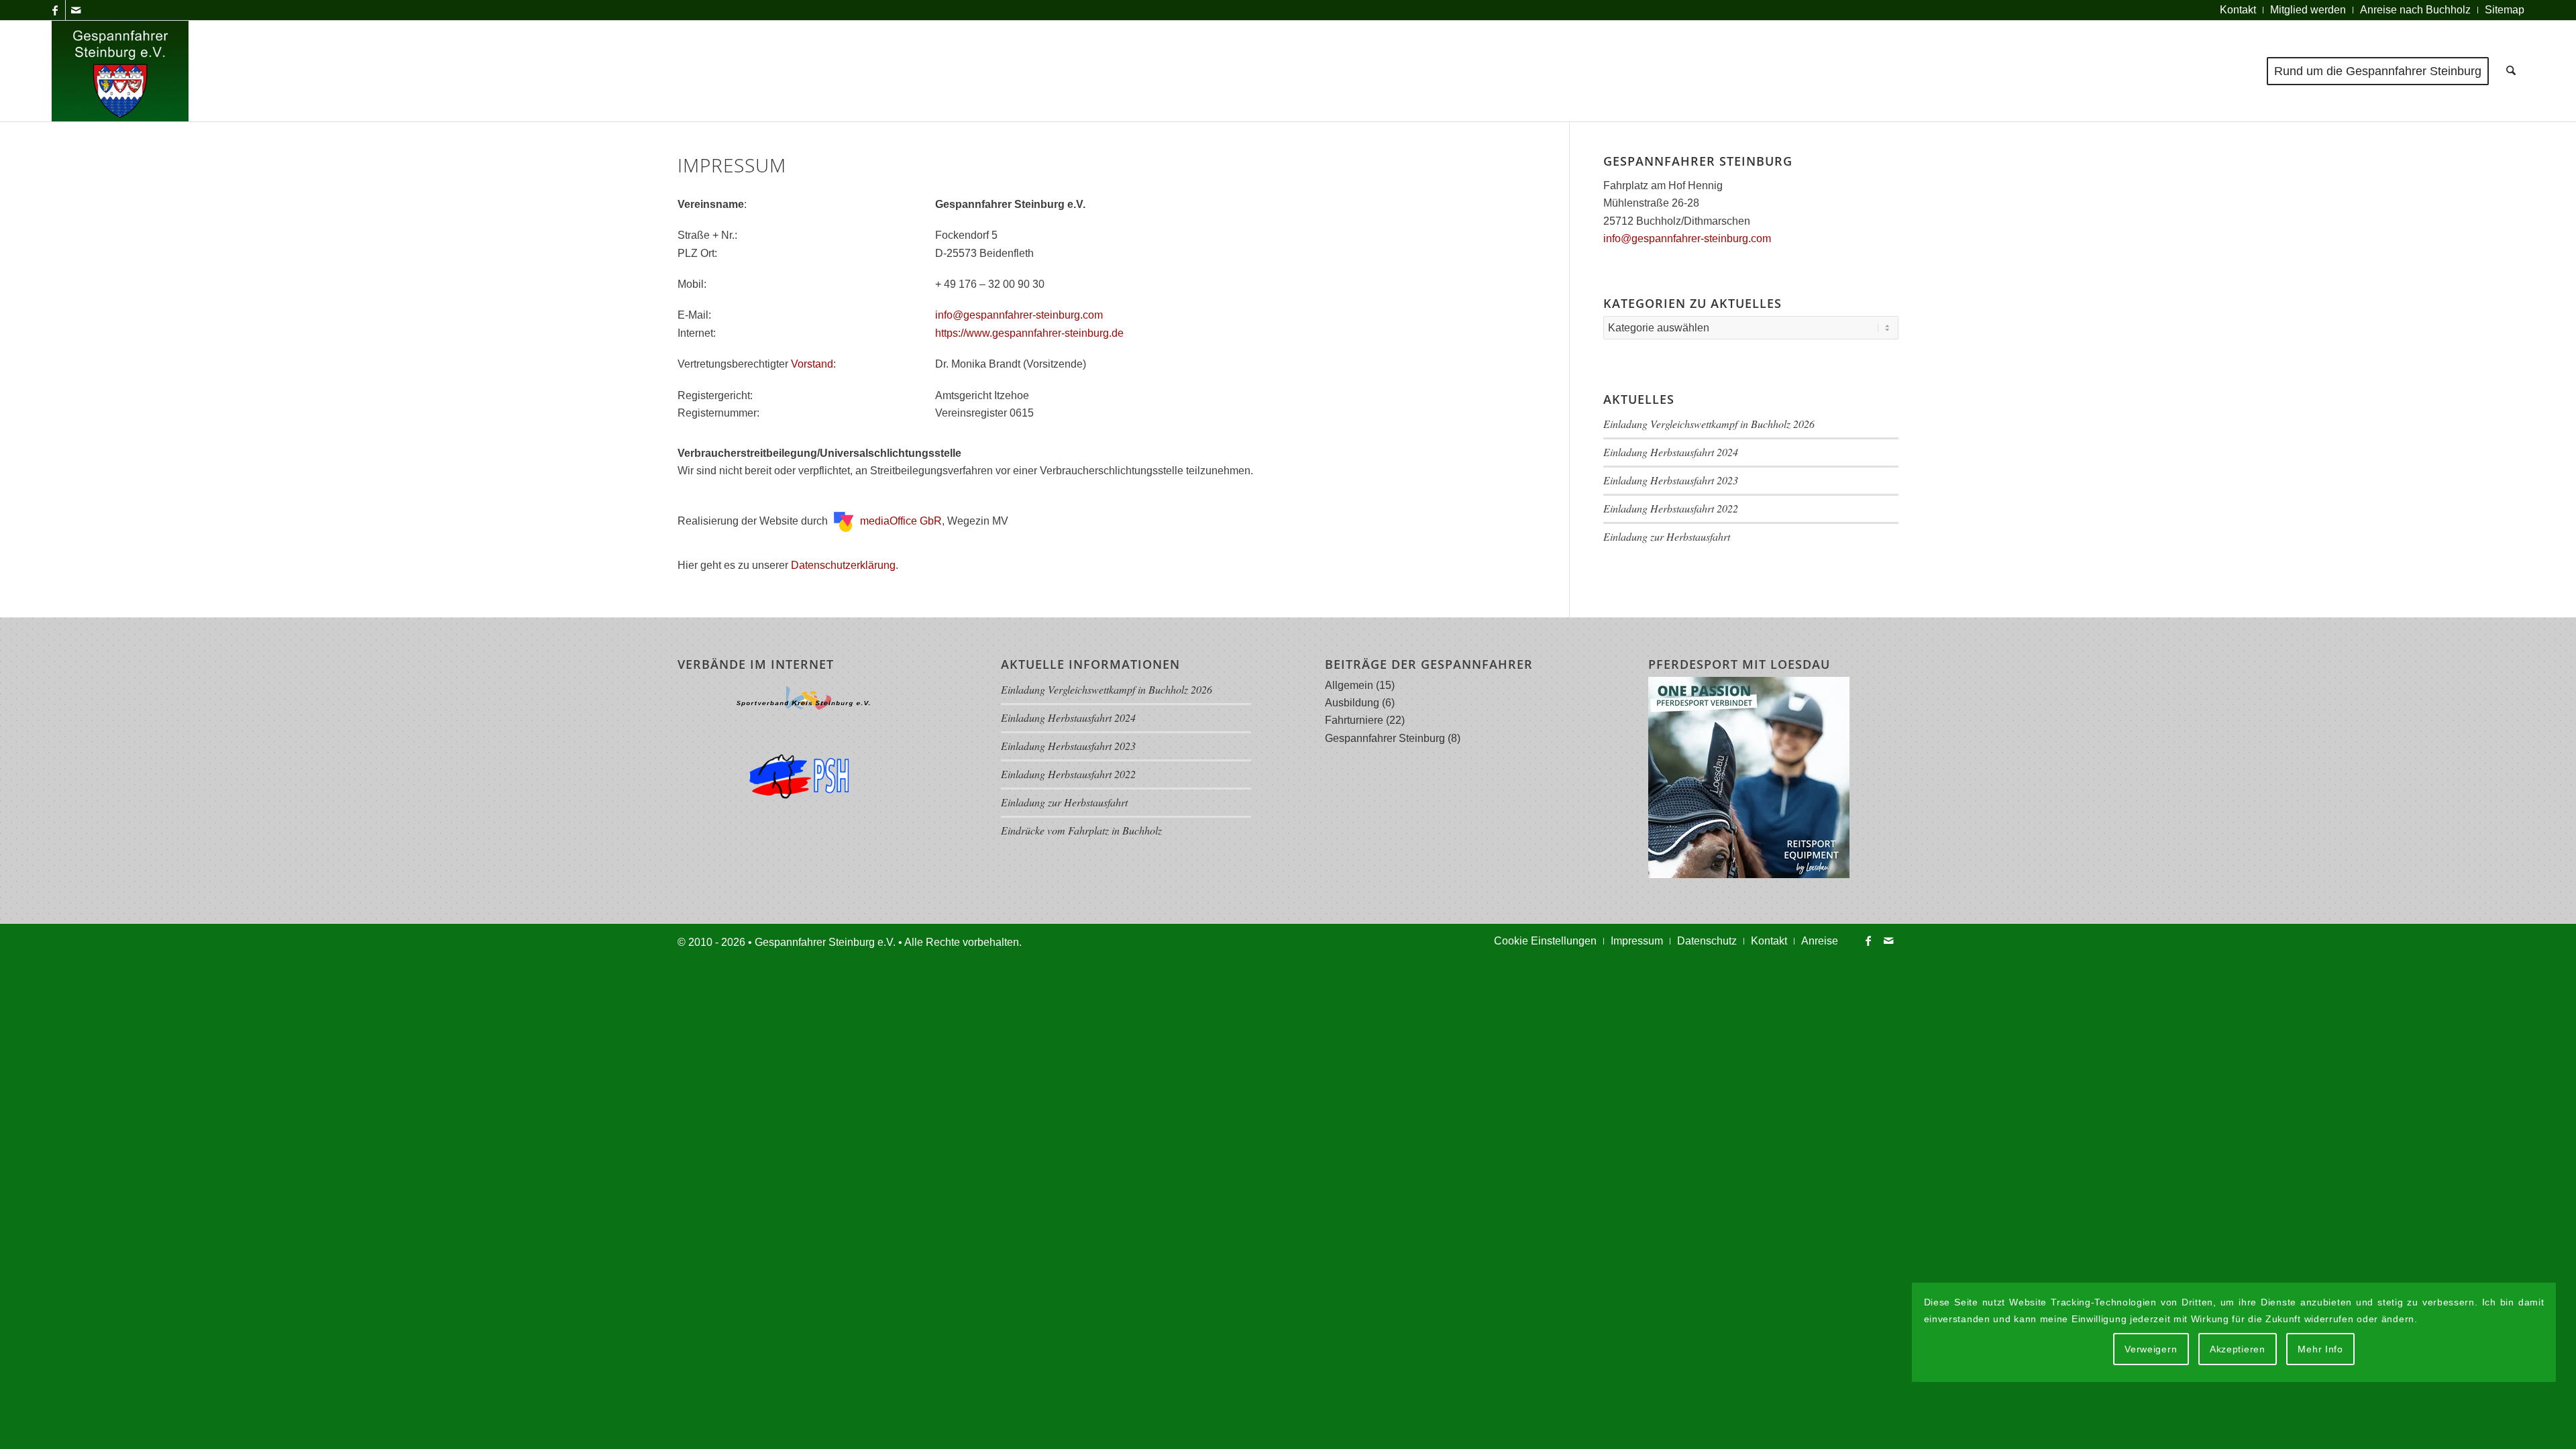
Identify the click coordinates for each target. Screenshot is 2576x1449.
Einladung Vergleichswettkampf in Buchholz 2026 (1709, 424)
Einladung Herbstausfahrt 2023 (1671, 480)
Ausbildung (1352, 703)
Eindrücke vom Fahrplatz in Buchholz (1081, 830)
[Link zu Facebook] (55, 10)
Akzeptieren (2238, 1349)
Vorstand (812, 364)
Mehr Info (2320, 1349)
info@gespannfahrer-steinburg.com (1019, 315)
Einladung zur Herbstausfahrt (1667, 536)
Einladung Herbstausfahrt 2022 (1671, 508)
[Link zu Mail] (76, 10)
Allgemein (1349, 685)
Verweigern (2151, 1349)
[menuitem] (2238, 10)
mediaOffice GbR (900, 521)
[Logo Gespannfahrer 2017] (120, 71)
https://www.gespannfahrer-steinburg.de (1029, 333)
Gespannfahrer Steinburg (1385, 738)
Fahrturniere (1354, 720)
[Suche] (2511, 71)
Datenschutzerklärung (843, 565)
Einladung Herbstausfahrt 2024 (1671, 452)
